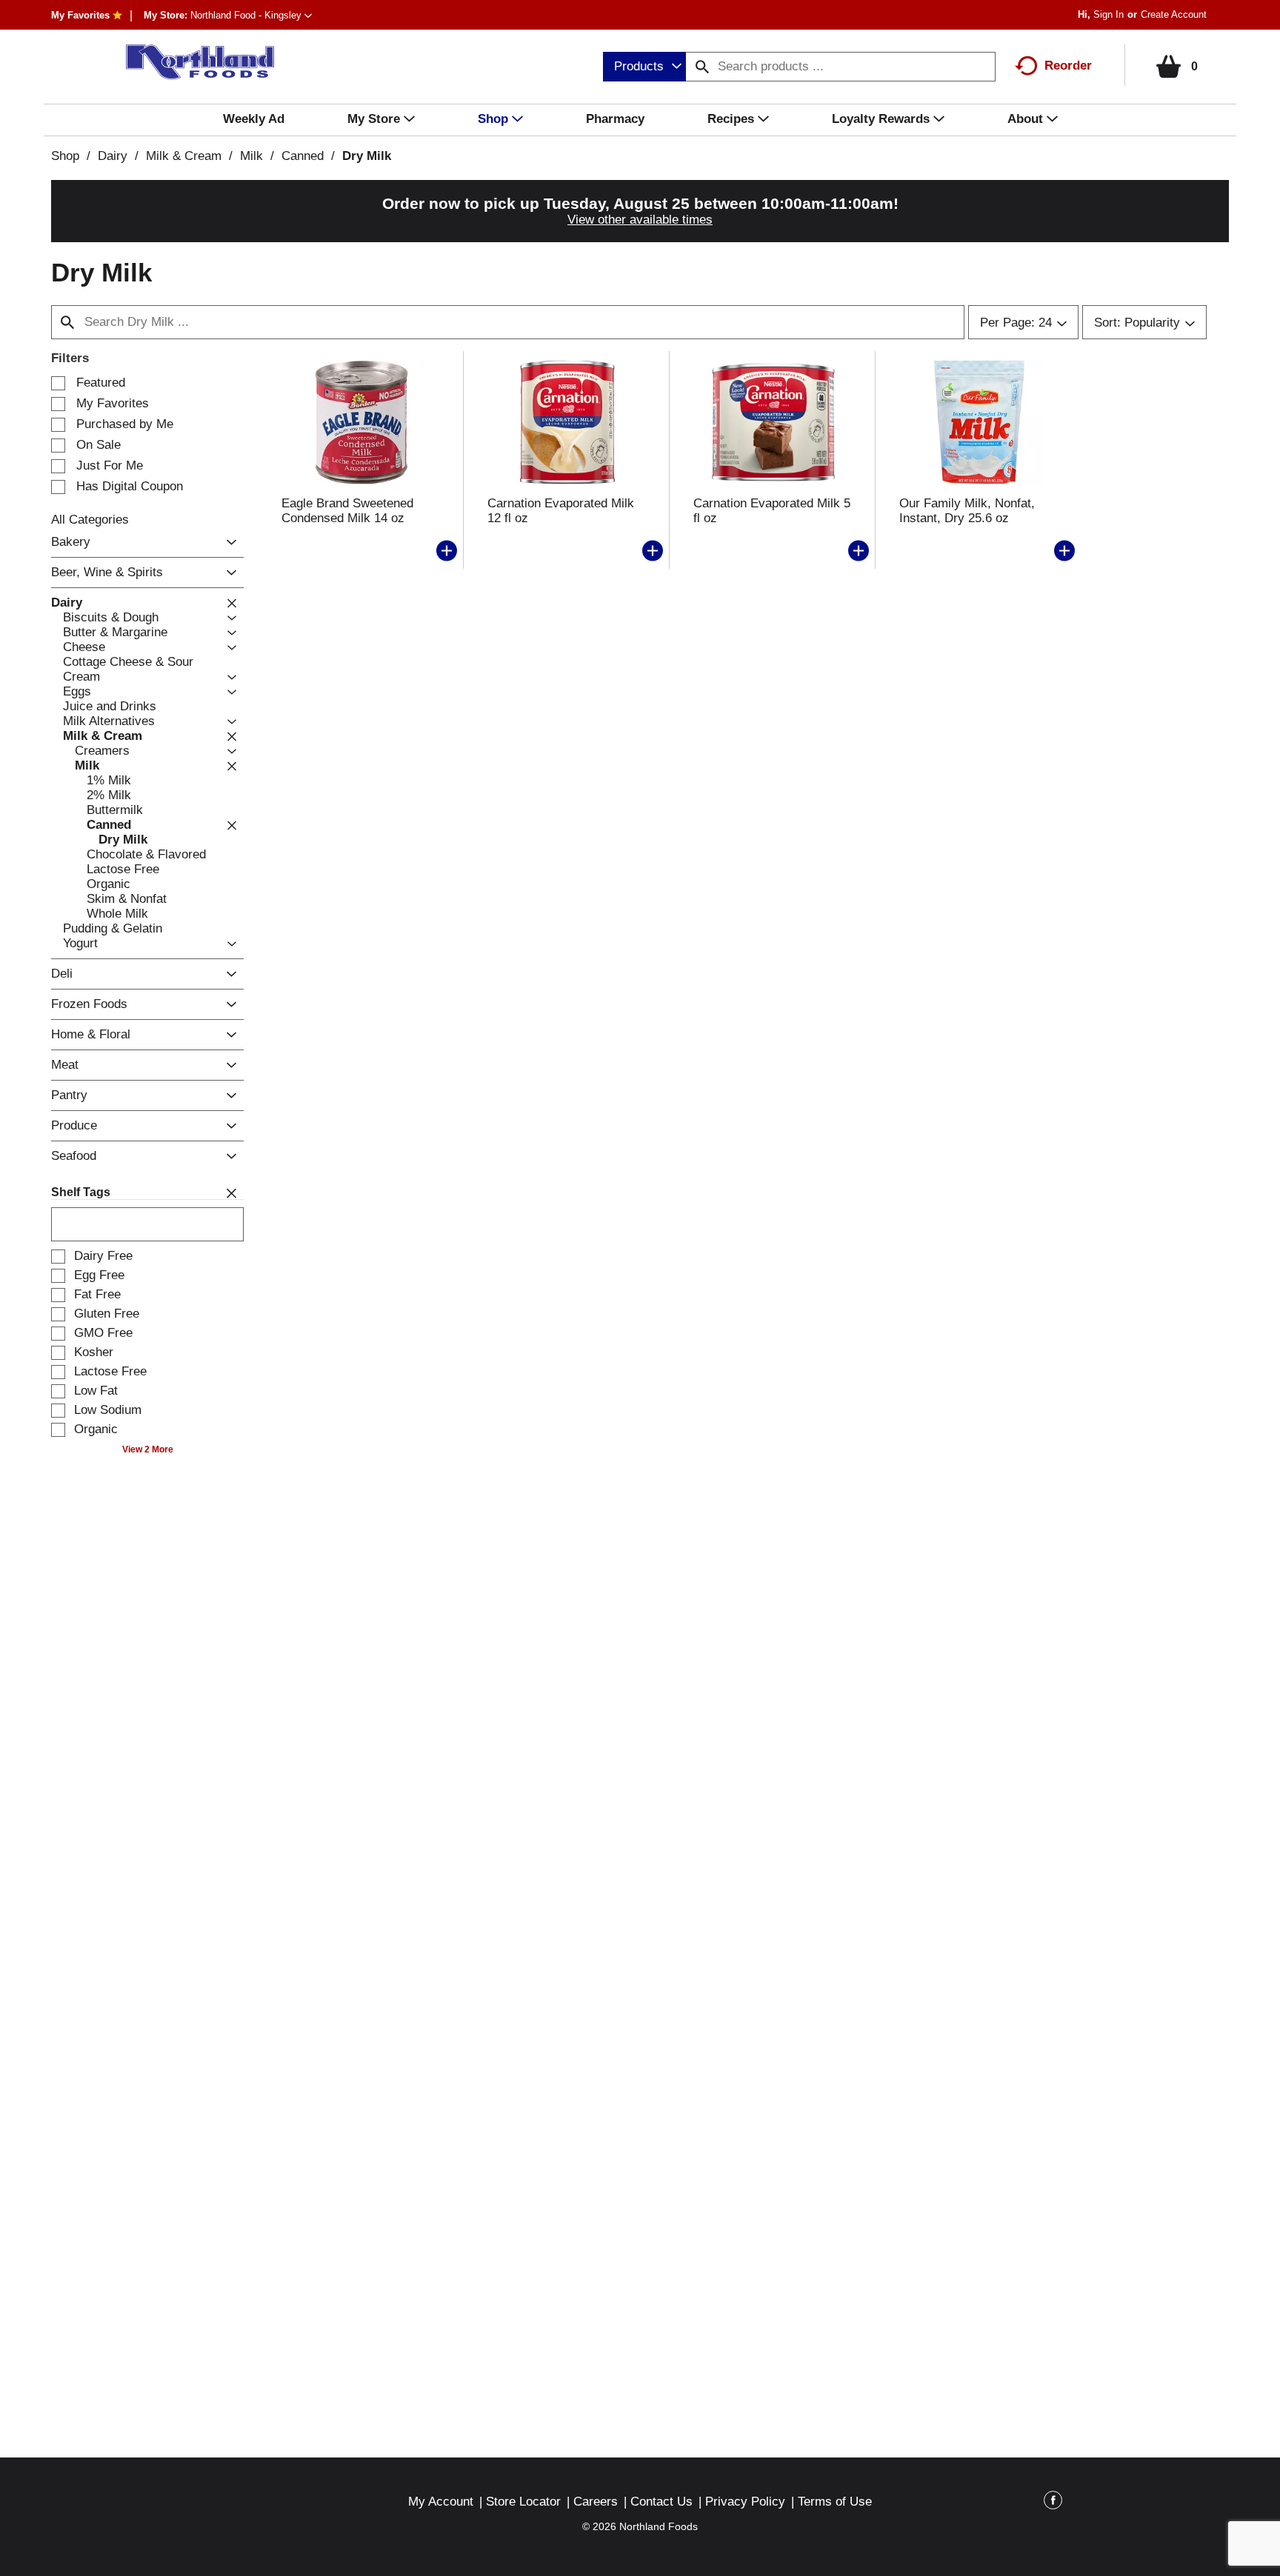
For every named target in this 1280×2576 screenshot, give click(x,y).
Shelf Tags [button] (81, 1192)
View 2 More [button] (148, 1449)
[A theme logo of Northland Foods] (193, 62)
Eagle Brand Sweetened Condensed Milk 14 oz (347, 511)
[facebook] (1053, 2503)
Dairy (113, 156)
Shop (65, 156)
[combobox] (644, 67)
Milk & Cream (184, 156)
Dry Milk (367, 156)
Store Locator (523, 2502)
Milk (251, 156)
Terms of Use (835, 2502)
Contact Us (661, 2502)
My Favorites (80, 15)
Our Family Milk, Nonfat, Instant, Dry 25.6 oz (967, 511)
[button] (251, 15)
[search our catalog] (702, 67)
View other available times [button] (640, 220)
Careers (596, 2502)
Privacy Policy (745, 2502)
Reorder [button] (1068, 66)
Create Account (1174, 14)
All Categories (90, 520)
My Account (441, 2502)
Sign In (1109, 14)
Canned (303, 156)
